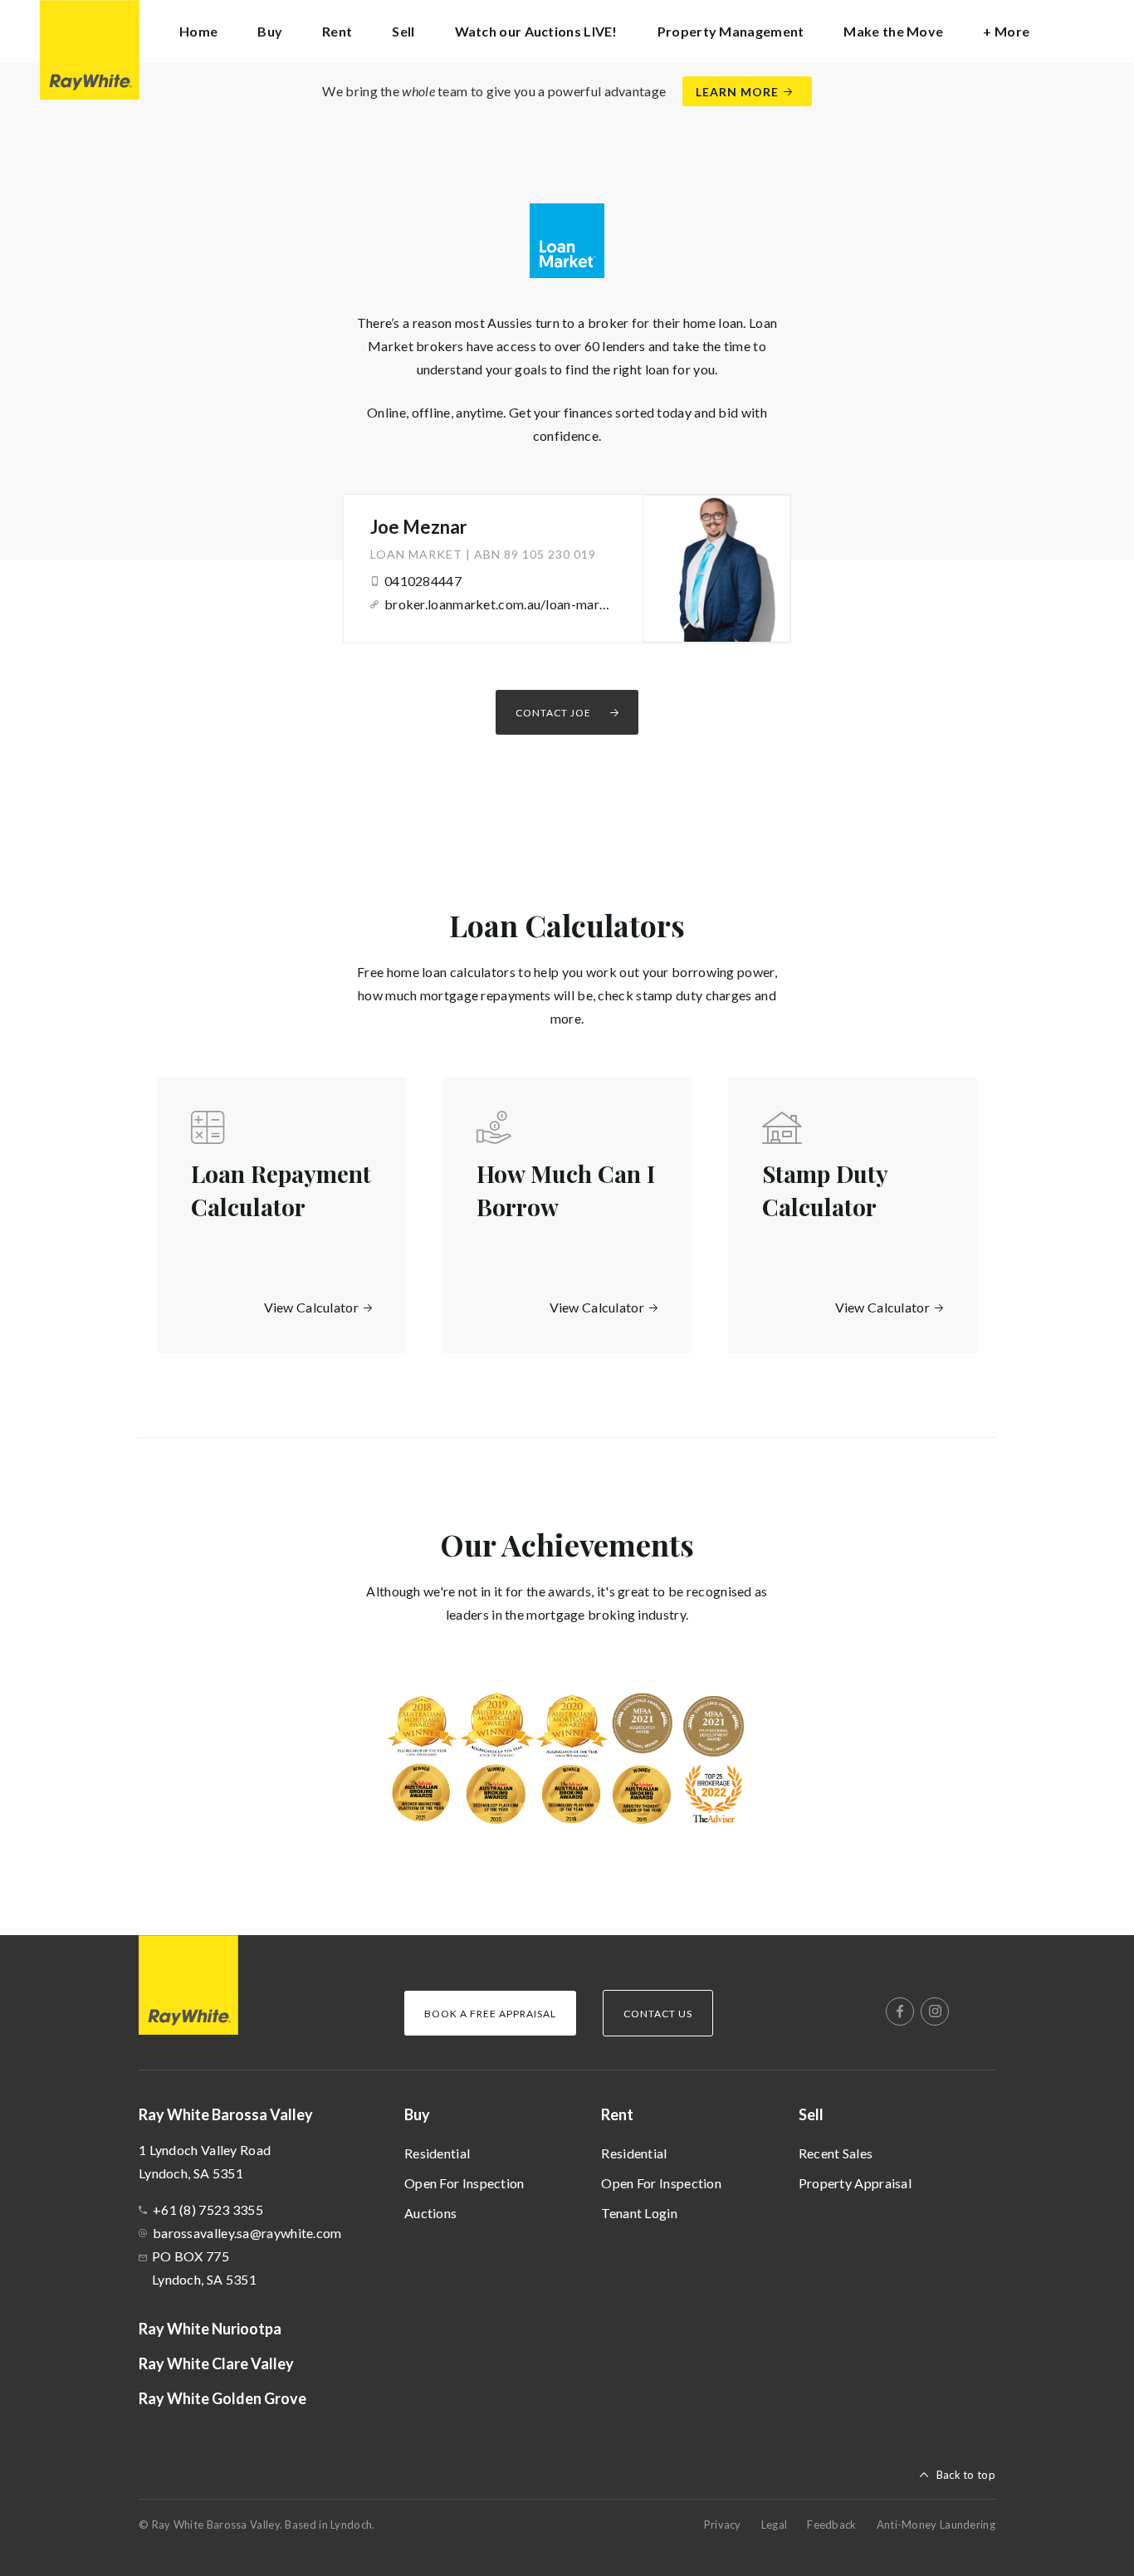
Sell (811, 2114)
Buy (417, 2114)
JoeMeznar (419, 527)
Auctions (430, 2213)
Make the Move (893, 31)
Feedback (831, 2525)
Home (198, 31)
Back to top (966, 2475)
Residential (437, 2153)
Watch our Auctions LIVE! (536, 31)
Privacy (723, 2525)
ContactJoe (553, 713)
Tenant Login (639, 2213)
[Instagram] (935, 2011)
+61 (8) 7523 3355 (208, 2209)
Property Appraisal (855, 2183)
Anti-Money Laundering (936, 2525)
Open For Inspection (464, 2183)
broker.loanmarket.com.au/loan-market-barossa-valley (498, 604)
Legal (775, 2525)
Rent (617, 2114)
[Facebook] (900, 2011)
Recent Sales (836, 2153)
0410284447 (423, 581)
